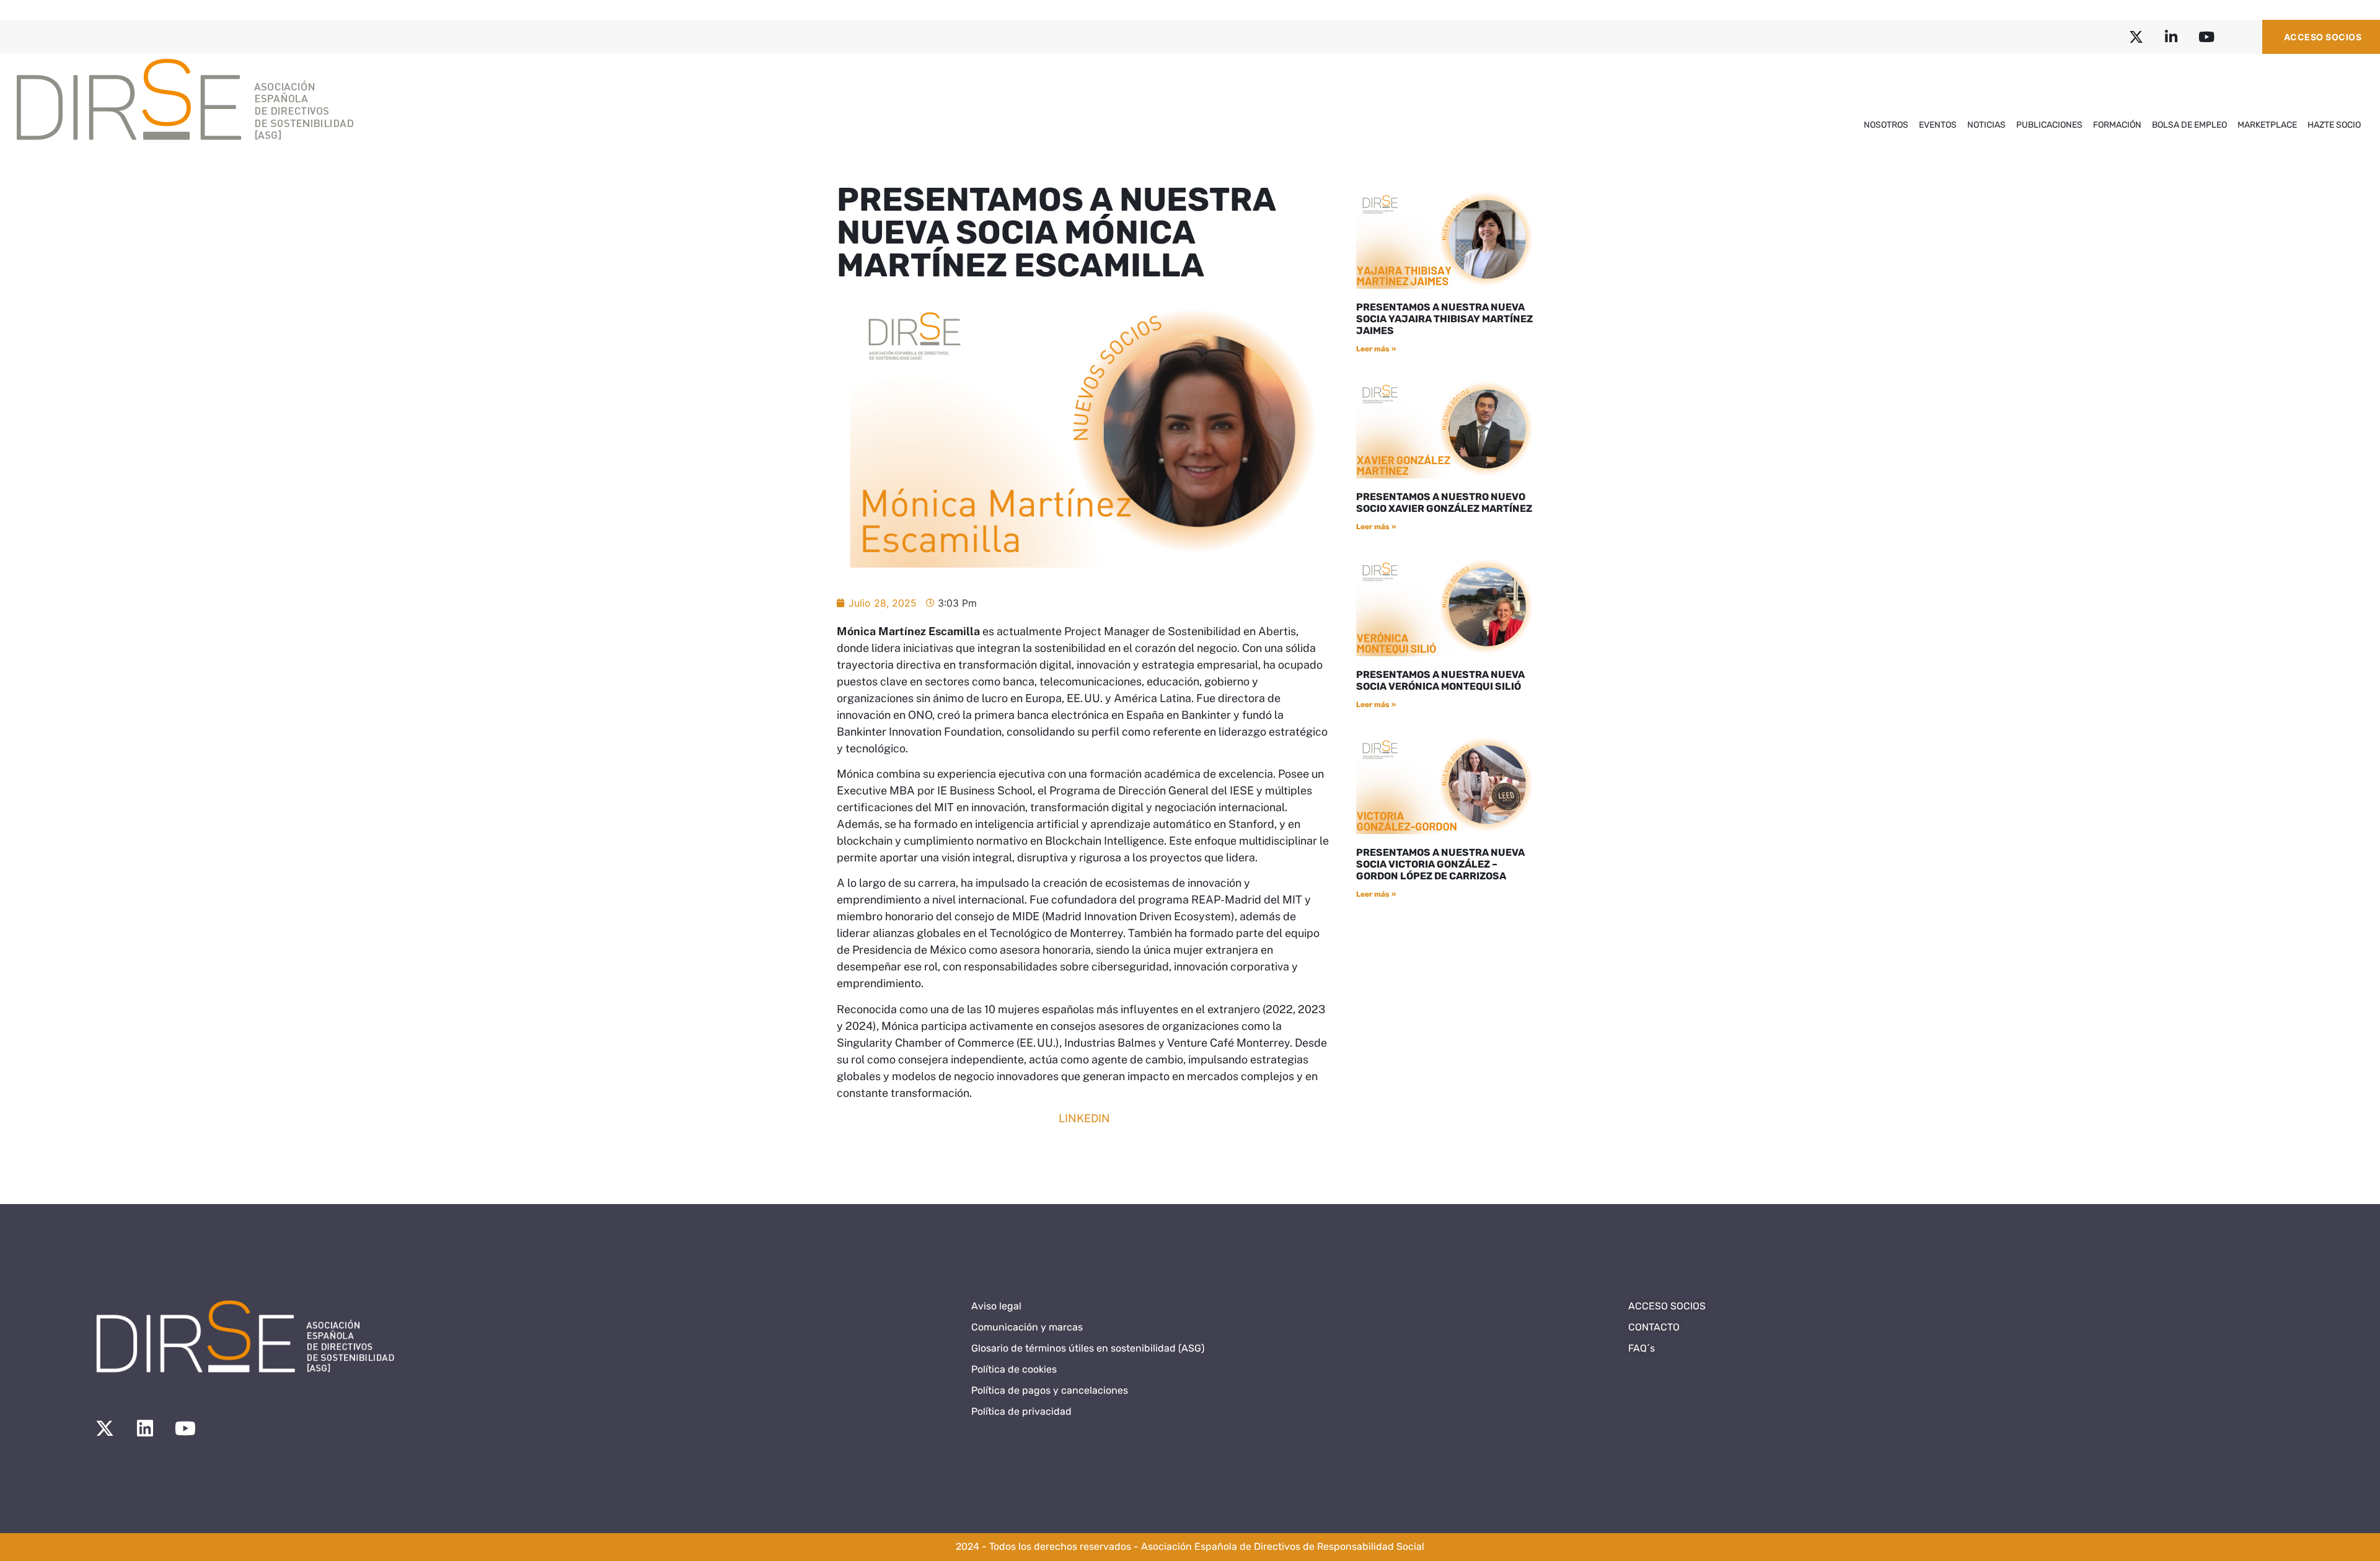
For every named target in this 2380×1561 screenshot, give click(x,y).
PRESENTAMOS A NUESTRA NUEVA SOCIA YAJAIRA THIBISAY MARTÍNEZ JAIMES (1444, 319)
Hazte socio (2334, 125)
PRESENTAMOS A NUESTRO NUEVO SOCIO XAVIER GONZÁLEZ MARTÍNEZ (1444, 503)
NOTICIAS (1986, 125)
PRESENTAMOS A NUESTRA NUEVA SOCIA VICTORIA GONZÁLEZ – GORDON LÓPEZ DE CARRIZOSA (1440, 864)
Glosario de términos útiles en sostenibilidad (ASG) (1088, 1348)
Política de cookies (1014, 1369)
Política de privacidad (1021, 1411)
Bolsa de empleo (2189, 125)
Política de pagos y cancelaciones (1050, 1390)
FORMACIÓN (2117, 125)
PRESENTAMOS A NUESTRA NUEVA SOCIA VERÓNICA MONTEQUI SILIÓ (1440, 680)
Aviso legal (996, 1306)
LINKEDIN (1084, 1118)
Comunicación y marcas (1027, 1327)
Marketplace (2267, 125)
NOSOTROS (1886, 125)
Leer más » (1376, 349)
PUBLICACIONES (2049, 125)
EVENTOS (1938, 125)
